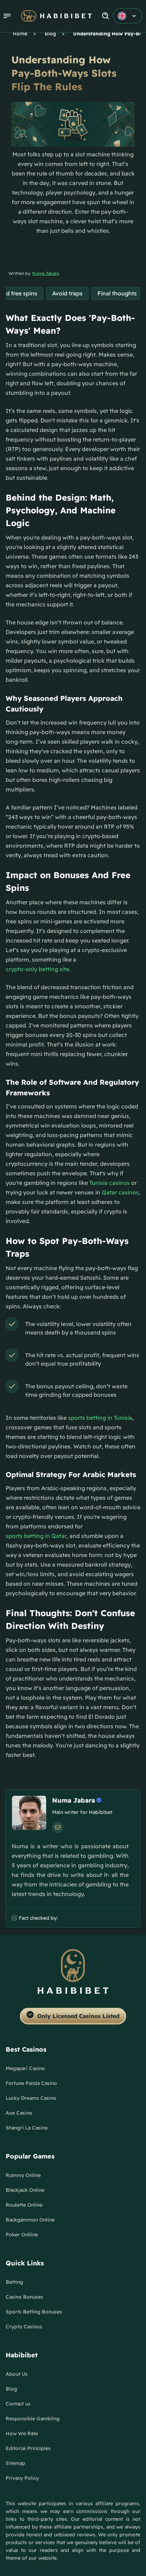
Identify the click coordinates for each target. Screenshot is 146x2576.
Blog (50, 34)
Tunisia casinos (109, 1183)
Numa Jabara (46, 273)
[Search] (106, 16)
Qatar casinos (120, 1192)
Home (20, 34)
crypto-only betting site (37, 969)
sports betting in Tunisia (100, 1418)
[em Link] (58, 1827)
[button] (7, 16)
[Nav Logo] (56, 16)
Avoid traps (67, 293)
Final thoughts (117, 293)
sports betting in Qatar (36, 1536)
